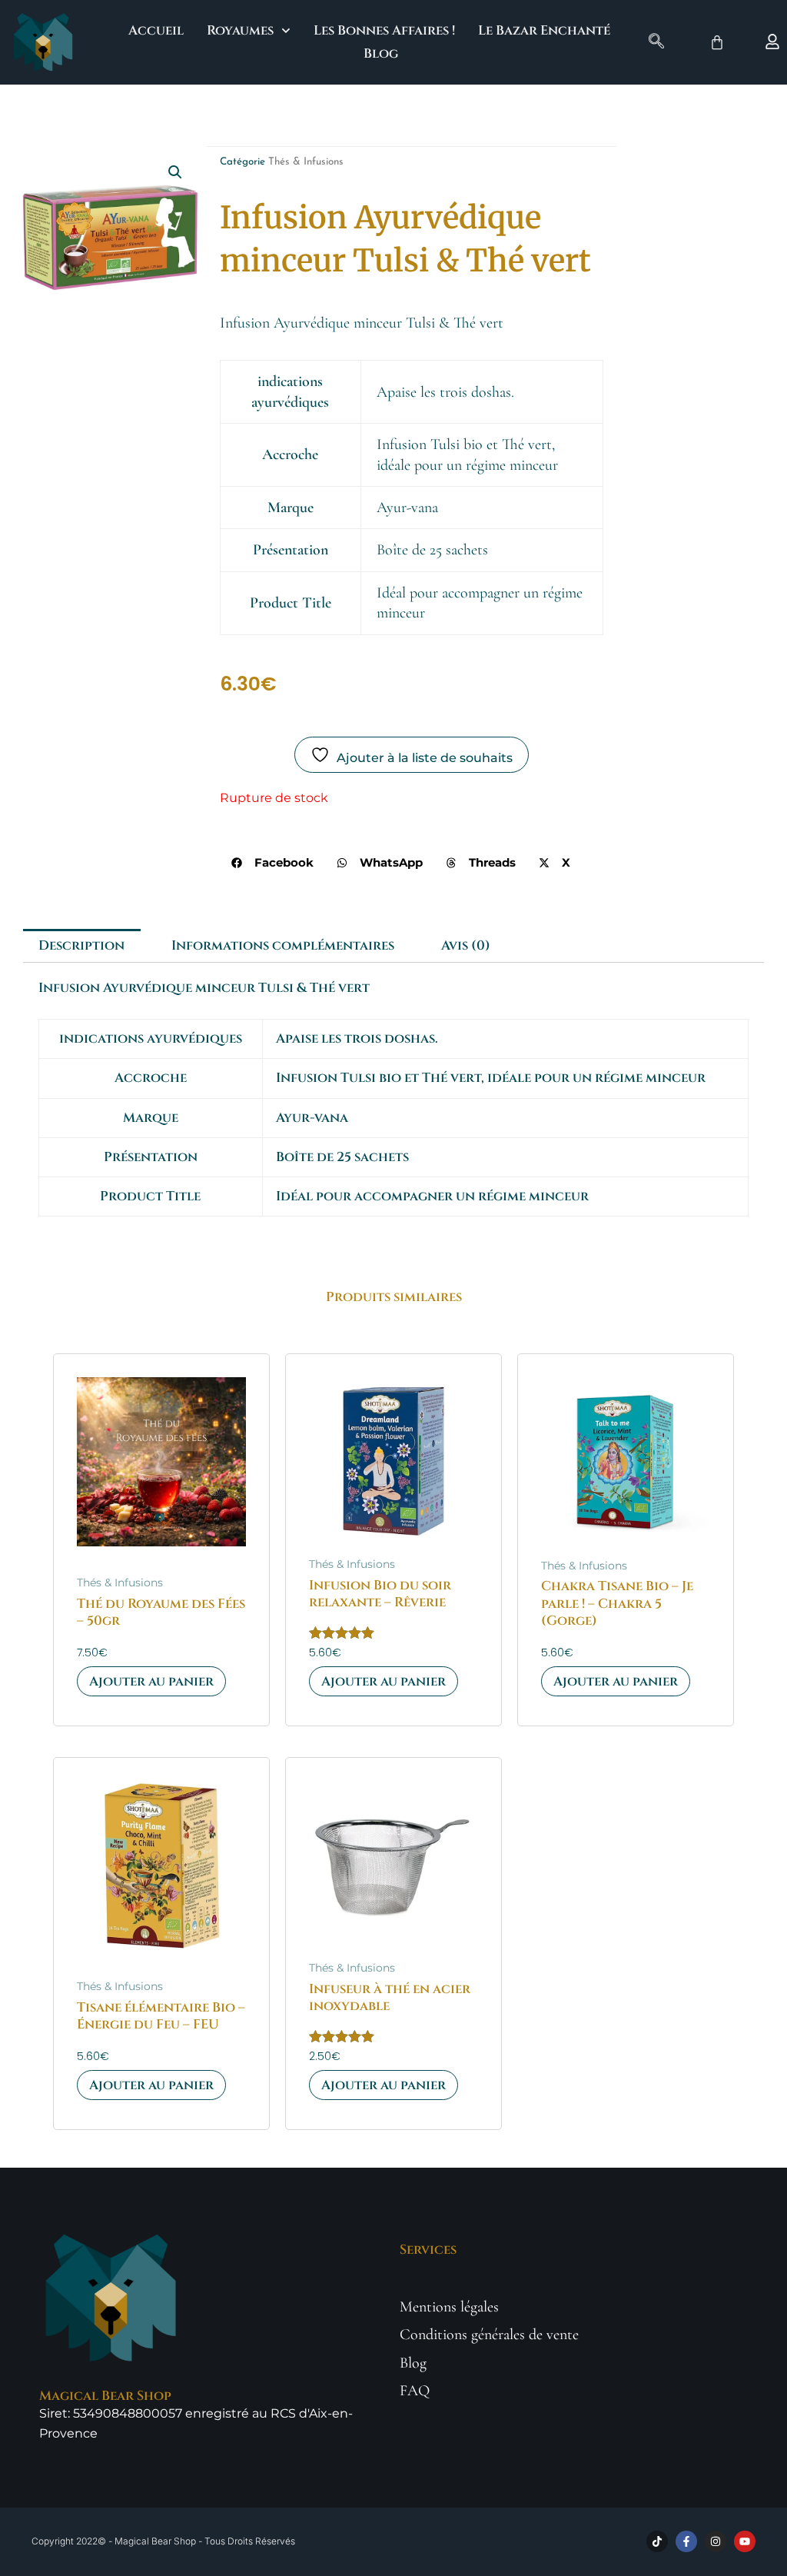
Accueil (156, 30)
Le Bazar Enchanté (544, 30)
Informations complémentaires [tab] (283, 945)
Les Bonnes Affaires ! (384, 30)
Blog (381, 53)
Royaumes (240, 30)
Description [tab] (81, 945)
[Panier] (717, 42)
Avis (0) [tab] (466, 945)
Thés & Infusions (306, 162)
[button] (656, 42)
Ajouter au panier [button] (151, 1681)
